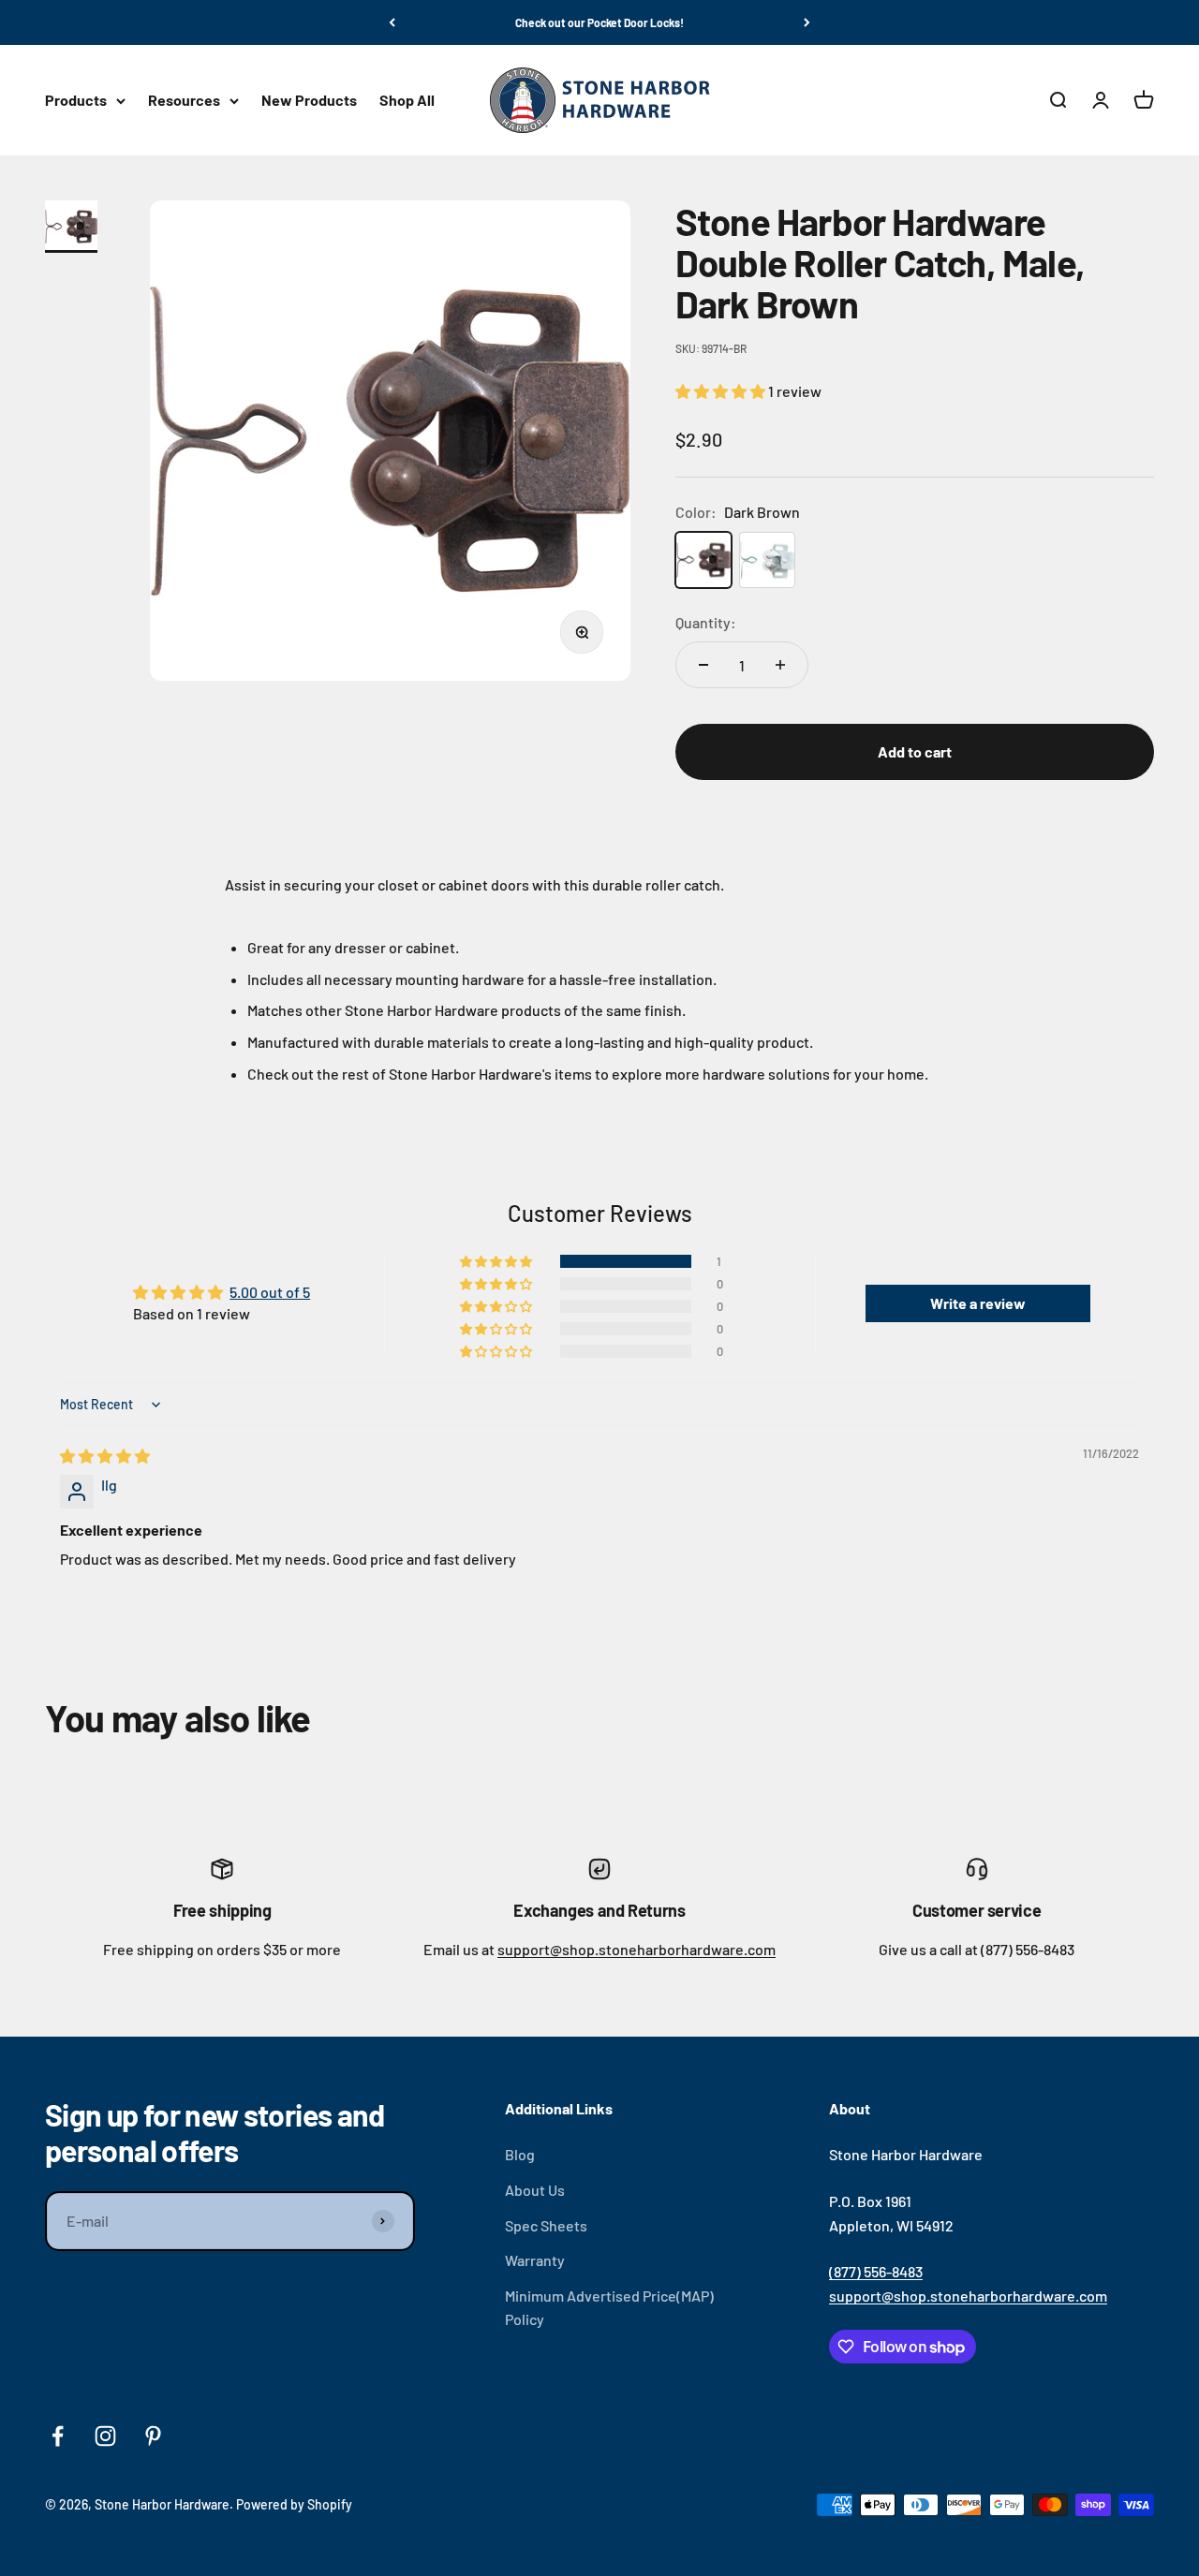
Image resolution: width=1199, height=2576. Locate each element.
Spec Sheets (546, 2225)
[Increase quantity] (780, 665)
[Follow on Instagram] (105, 2436)
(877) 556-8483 (876, 2271)
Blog (520, 2154)
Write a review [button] (978, 1303)
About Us (535, 2190)
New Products (309, 101)
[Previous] (392, 22)
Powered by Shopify (294, 2504)
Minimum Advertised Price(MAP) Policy (609, 2308)
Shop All (407, 101)
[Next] (807, 22)
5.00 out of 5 (270, 1292)
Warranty (535, 2260)
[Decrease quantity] (703, 665)
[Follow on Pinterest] (153, 2436)
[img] (105, 1456)
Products (76, 101)
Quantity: (706, 622)
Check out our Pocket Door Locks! (599, 22)
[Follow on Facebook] (58, 2436)
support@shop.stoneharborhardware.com (637, 1949)
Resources (184, 101)
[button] (722, 391)
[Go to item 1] (75, 227)
